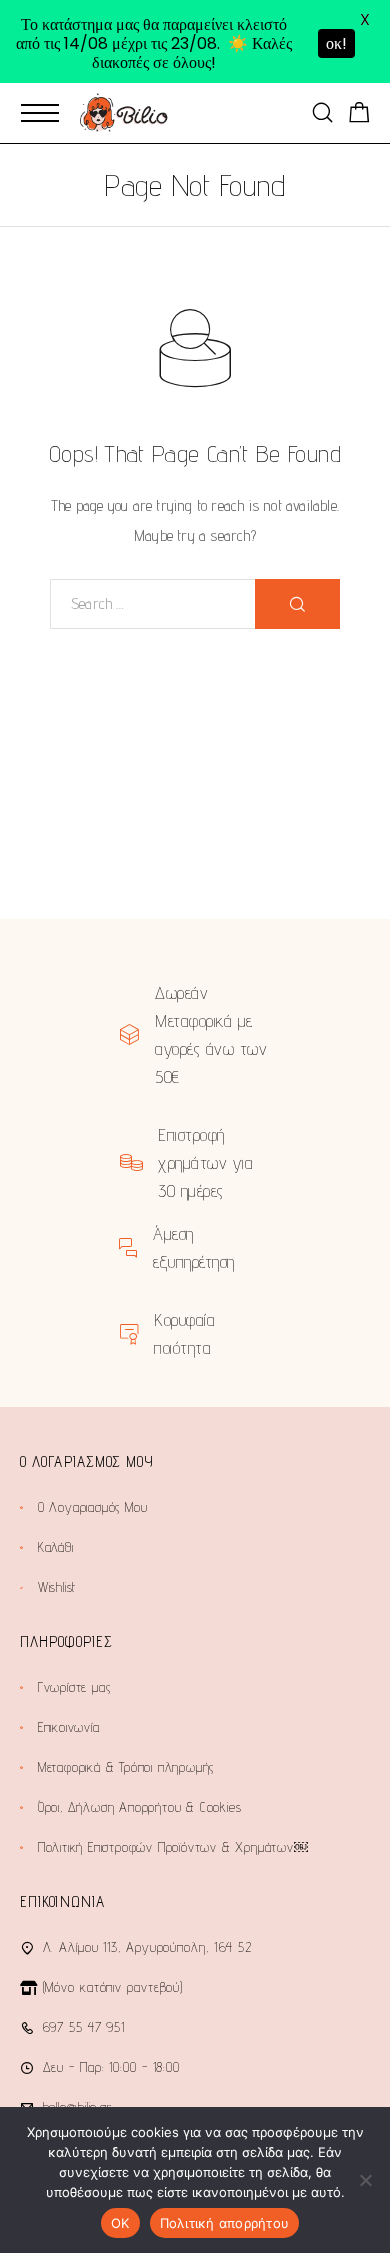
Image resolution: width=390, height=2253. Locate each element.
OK (120, 2223)
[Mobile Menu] (40, 113)
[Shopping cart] (359, 115)
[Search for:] (153, 604)
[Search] (322, 112)
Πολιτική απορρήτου (225, 2223)
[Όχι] (365, 2180)
